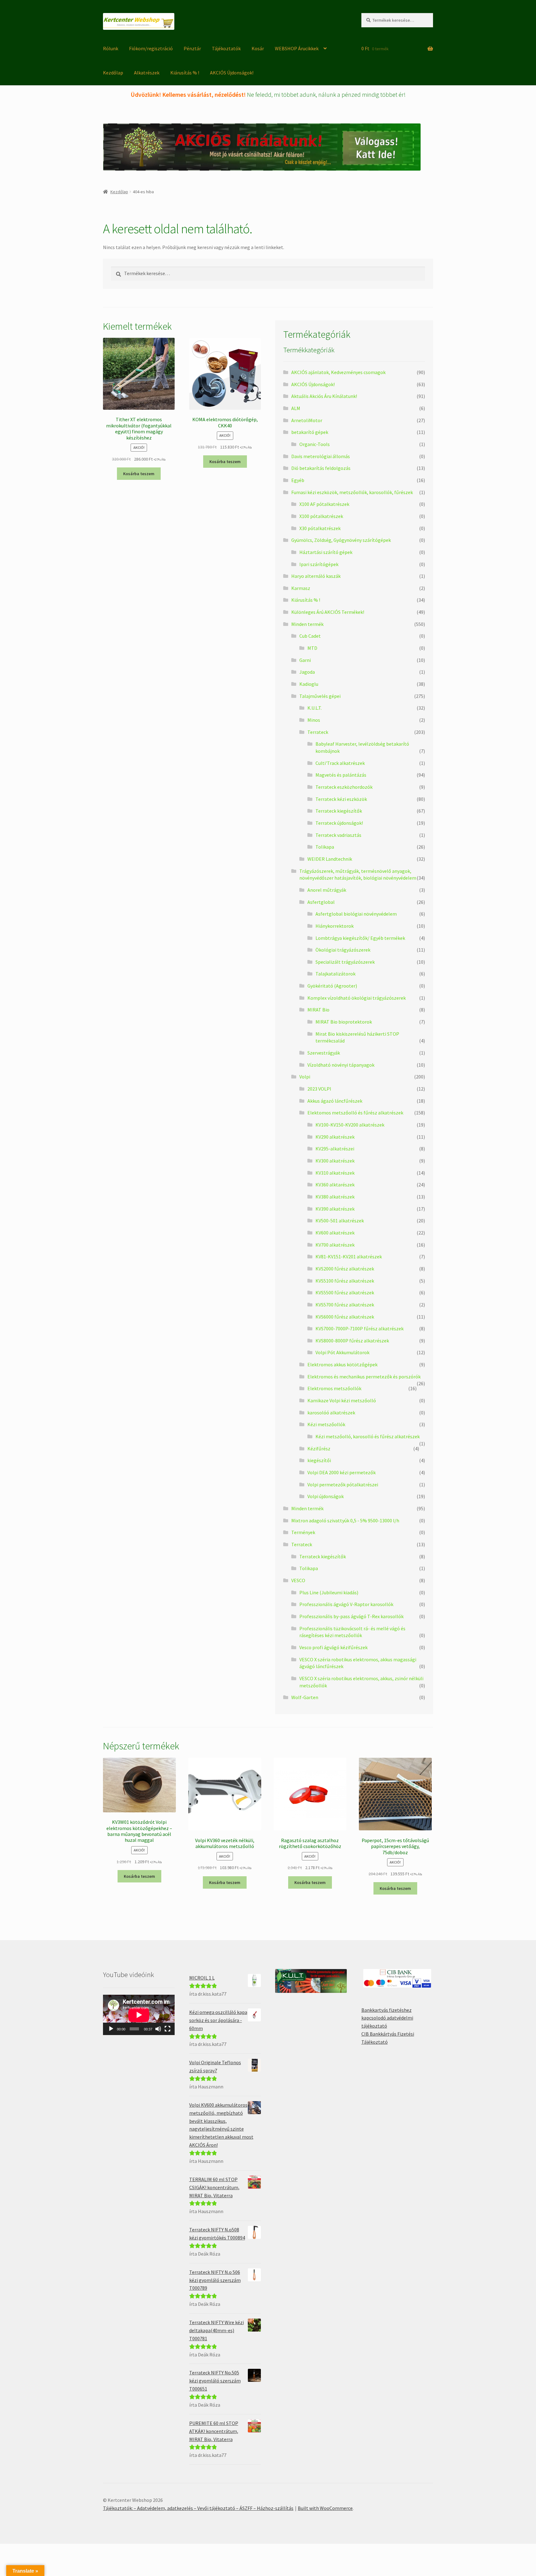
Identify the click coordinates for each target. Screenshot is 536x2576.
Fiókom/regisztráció (151, 48)
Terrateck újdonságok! (339, 823)
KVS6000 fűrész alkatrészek (345, 1317)
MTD (312, 648)
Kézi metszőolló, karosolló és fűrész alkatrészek (368, 1436)
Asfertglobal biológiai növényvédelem (356, 914)
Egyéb (298, 480)
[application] (139, 2015)
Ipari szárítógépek (319, 564)
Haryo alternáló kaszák (316, 576)
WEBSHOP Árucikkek (297, 48)
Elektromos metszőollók (334, 1388)
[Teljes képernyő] (167, 2029)
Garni (305, 660)
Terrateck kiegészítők (339, 811)
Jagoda (307, 672)
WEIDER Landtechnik (330, 859)
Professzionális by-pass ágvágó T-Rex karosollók (351, 1616)
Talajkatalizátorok (335, 974)
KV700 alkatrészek (335, 1245)
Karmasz (301, 588)
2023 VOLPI (319, 1089)
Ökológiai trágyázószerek (343, 950)
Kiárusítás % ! (185, 73)
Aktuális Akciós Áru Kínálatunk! (324, 396)
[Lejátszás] (111, 2029)
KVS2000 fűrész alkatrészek (345, 1269)
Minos (314, 720)
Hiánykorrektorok (335, 926)
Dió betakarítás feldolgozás (321, 468)
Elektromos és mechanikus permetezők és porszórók (364, 1377)
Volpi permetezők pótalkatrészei (343, 1484)
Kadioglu (309, 684)
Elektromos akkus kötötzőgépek (342, 1364)
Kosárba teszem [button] (139, 474)
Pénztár (192, 48)
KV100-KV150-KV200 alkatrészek (350, 1125)
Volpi (305, 1077)
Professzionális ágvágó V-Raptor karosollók (346, 1604)
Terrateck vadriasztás (338, 835)
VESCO (298, 1580)
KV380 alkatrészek (335, 1197)
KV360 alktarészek (335, 1185)
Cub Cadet (310, 636)
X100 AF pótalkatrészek (324, 504)
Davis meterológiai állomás (321, 456)
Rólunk (111, 48)
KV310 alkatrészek (335, 1173)
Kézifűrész (319, 1449)
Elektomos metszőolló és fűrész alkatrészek (355, 1113)
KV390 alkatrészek (335, 1209)
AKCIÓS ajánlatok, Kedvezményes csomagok (338, 372)
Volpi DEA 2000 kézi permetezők (342, 1472)
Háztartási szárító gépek (326, 552)
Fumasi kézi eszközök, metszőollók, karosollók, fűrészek (352, 492)
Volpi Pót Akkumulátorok (342, 1352)
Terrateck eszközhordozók (344, 787)
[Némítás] (158, 2029)
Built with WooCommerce (325, 2508)
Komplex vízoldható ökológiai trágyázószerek (357, 998)
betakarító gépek (310, 432)
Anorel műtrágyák (327, 890)
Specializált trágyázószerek (345, 962)
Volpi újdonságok (326, 1496)
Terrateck (318, 732)
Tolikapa (325, 847)
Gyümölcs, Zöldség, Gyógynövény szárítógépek (341, 540)
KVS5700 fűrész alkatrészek (345, 1305)
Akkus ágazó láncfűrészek (335, 1101)
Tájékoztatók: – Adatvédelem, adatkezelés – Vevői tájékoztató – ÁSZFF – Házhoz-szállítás (198, 2508)
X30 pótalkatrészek (320, 528)
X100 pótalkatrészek (321, 516)
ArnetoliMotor (307, 420)
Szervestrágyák (324, 1053)
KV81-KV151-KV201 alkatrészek (349, 1257)
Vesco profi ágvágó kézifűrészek (333, 1647)
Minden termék (307, 624)
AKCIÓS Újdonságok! (232, 73)
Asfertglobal (321, 902)
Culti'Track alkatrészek (340, 763)
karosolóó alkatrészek (331, 1413)
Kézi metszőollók (326, 1424)
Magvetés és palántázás (341, 775)
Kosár (258, 48)
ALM (296, 408)
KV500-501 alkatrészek (340, 1221)
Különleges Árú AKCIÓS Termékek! (328, 612)
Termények (303, 1532)
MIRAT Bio (318, 1010)
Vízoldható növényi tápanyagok (341, 1065)
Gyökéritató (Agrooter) (332, 986)
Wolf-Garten (305, 1697)
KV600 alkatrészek (335, 1233)
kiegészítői (319, 1460)
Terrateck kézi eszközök (341, 799)
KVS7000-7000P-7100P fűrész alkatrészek (360, 1328)
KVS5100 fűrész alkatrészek (345, 1281)
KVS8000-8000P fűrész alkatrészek (352, 1341)
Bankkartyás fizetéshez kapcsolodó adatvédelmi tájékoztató (387, 2018)
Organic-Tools (315, 444)
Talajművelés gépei (320, 696)
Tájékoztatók (226, 48)
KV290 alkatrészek (335, 1137)
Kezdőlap (113, 73)
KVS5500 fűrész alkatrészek (345, 1292)
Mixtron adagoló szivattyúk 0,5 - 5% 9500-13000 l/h (345, 1520)
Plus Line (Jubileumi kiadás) (329, 1592)
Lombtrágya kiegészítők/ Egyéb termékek (360, 938)
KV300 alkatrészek (335, 1161)
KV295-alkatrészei (335, 1149)
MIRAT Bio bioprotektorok (344, 1022)
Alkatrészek (147, 73)
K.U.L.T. (315, 708)
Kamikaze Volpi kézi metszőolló (342, 1400)
